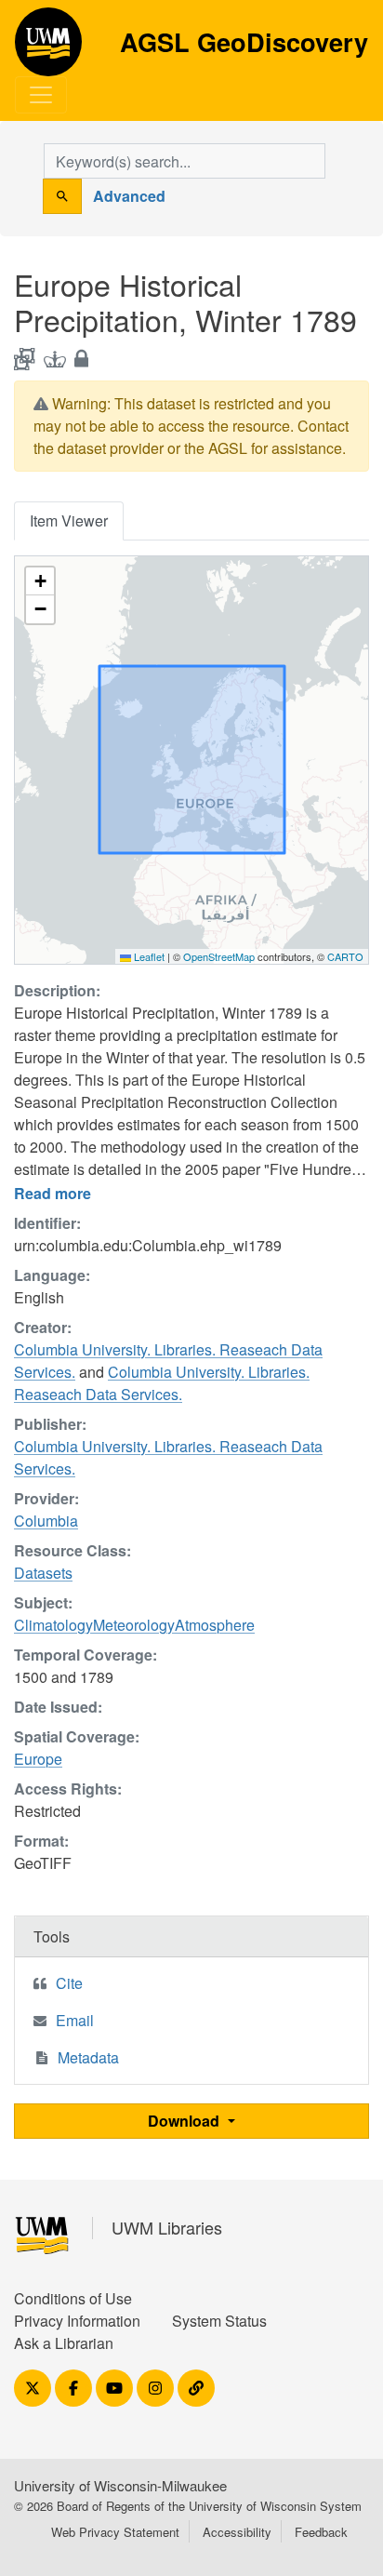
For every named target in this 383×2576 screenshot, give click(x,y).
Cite (69, 1983)
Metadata (88, 2057)
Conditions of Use (73, 2298)
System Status (219, 2321)
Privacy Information (77, 2321)
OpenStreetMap (219, 956)
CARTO (345, 956)
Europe (38, 1759)
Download (185, 2121)
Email (75, 2020)
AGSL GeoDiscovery (48, 48)
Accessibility (237, 2532)
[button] (40, 581)
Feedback (321, 2532)
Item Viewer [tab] (69, 521)
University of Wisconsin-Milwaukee (120, 2485)
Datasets (43, 1573)
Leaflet (148, 956)
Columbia (46, 1521)
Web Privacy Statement (115, 2532)
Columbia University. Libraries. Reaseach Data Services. (162, 1383)
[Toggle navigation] (41, 95)
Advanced (129, 196)
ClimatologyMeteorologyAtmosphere (134, 1625)
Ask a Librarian (64, 2343)
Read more (53, 1193)
